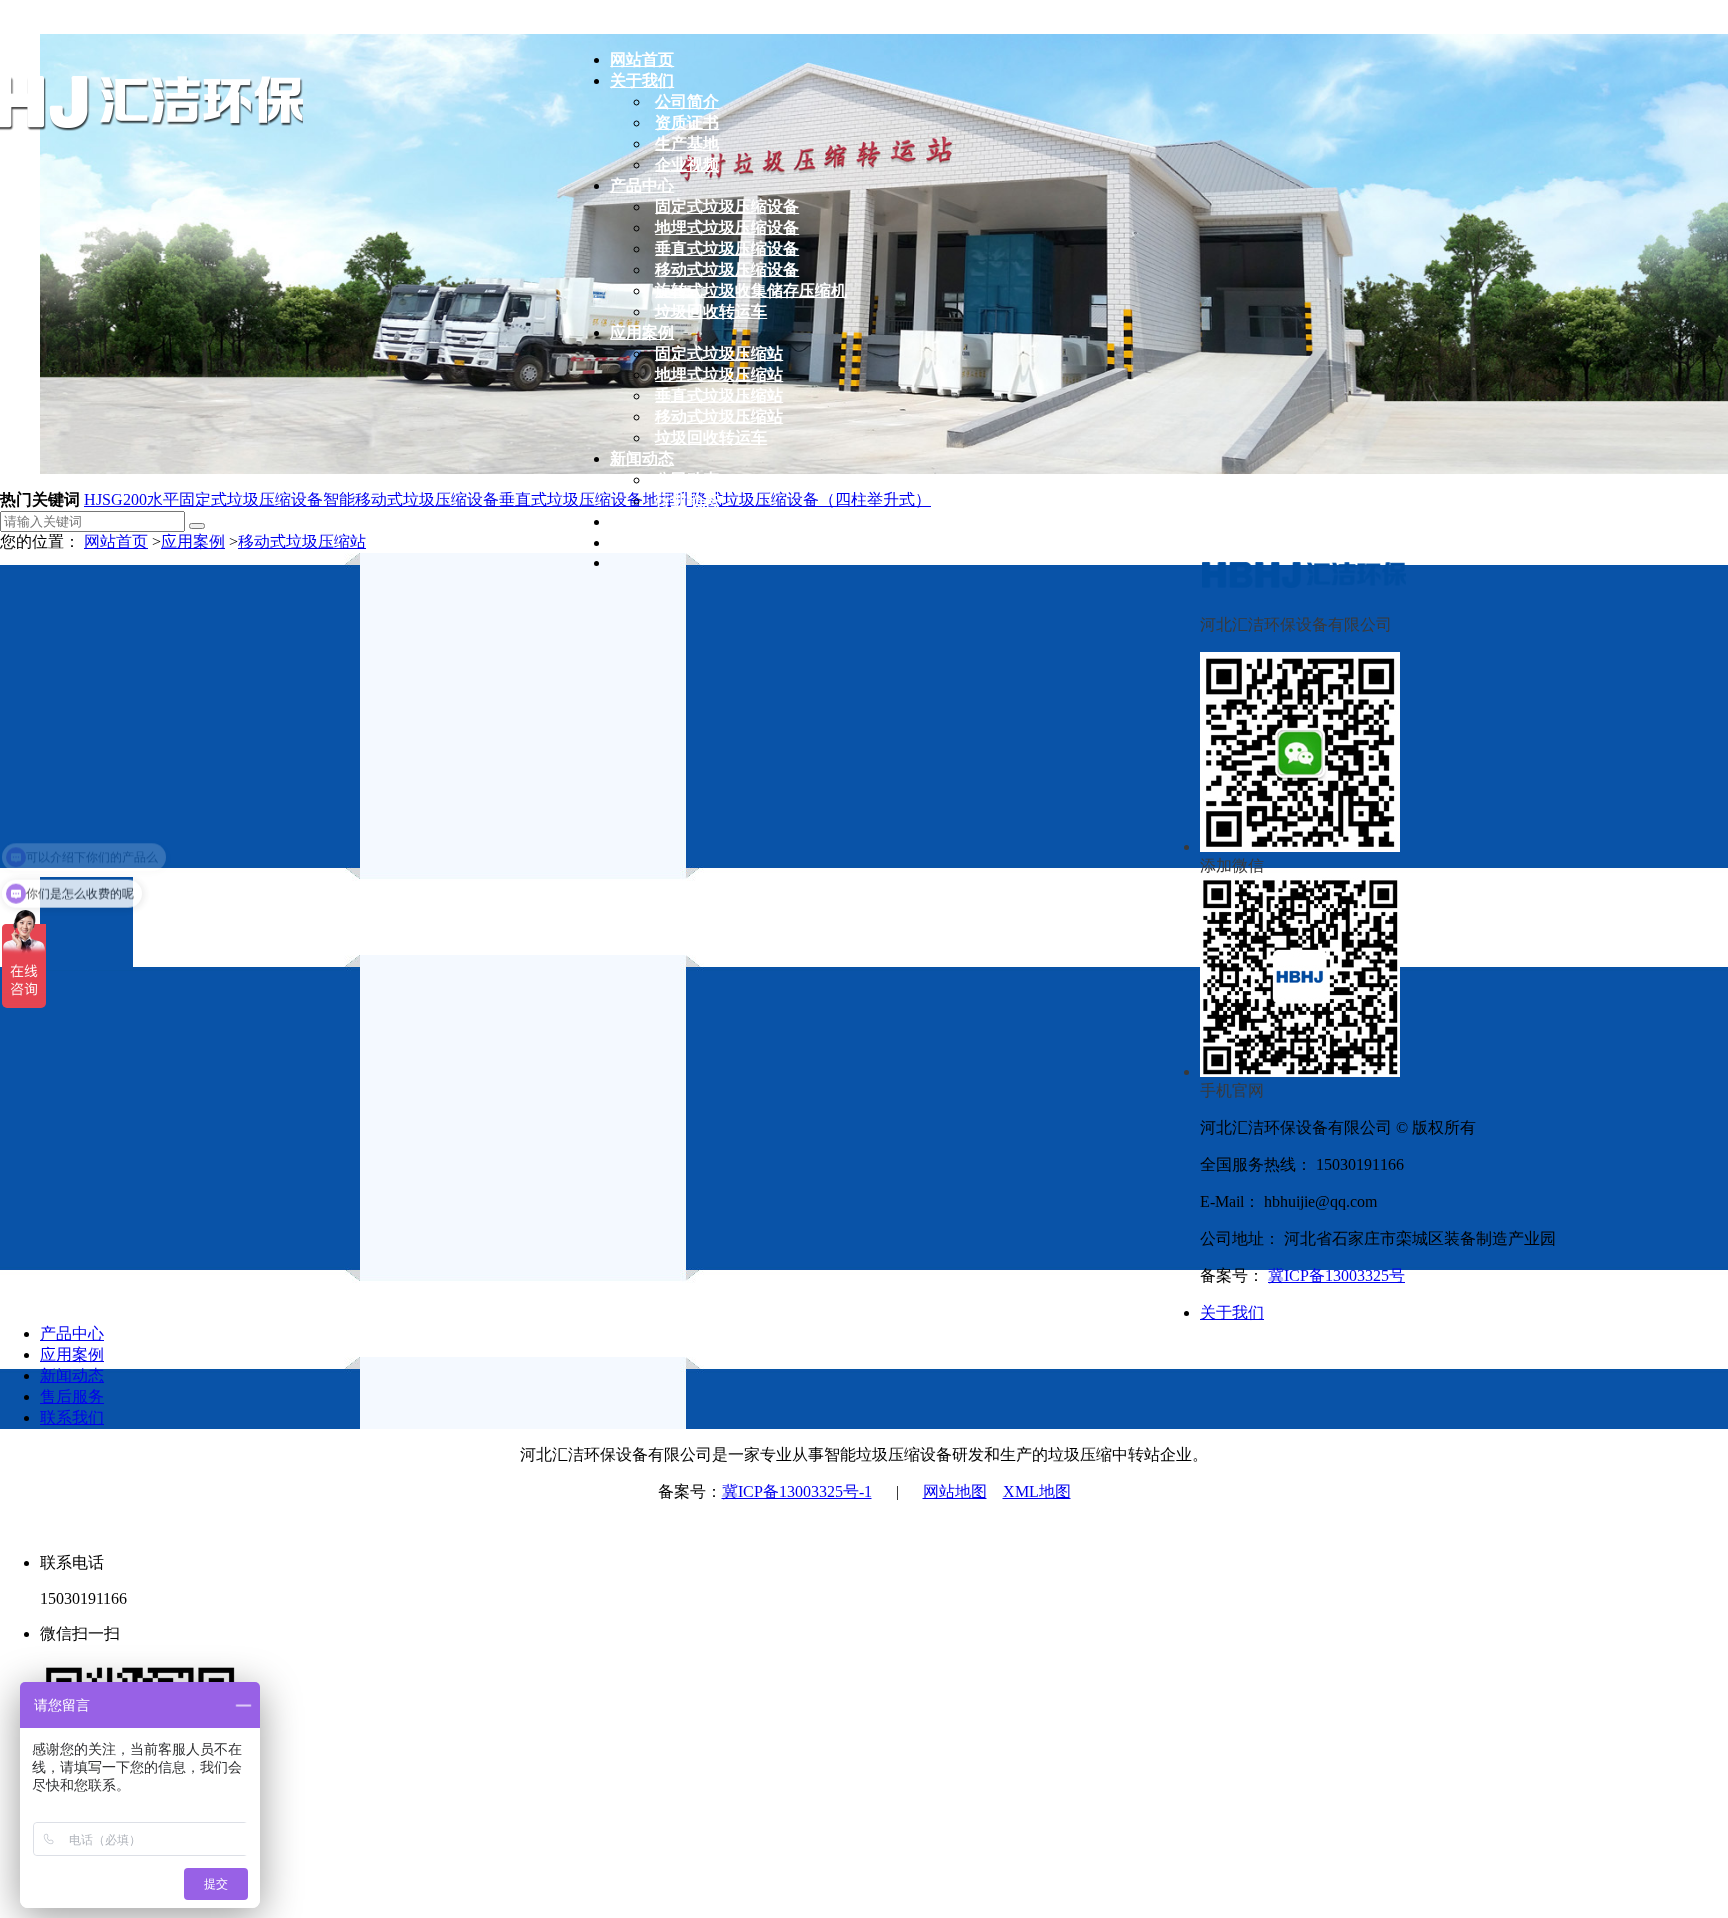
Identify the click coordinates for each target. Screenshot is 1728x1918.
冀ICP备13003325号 (1336, 1275)
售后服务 (72, 1396)
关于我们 (1232, 1312)
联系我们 (72, 1417)
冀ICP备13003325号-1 (797, 1491)
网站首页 (116, 541)
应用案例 (193, 541)
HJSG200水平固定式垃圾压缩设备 (203, 499)
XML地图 (1037, 1491)
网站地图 (955, 1491)
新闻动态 (72, 1375)
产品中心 (72, 1333)
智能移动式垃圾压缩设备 (411, 499)
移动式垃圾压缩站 (302, 541)
